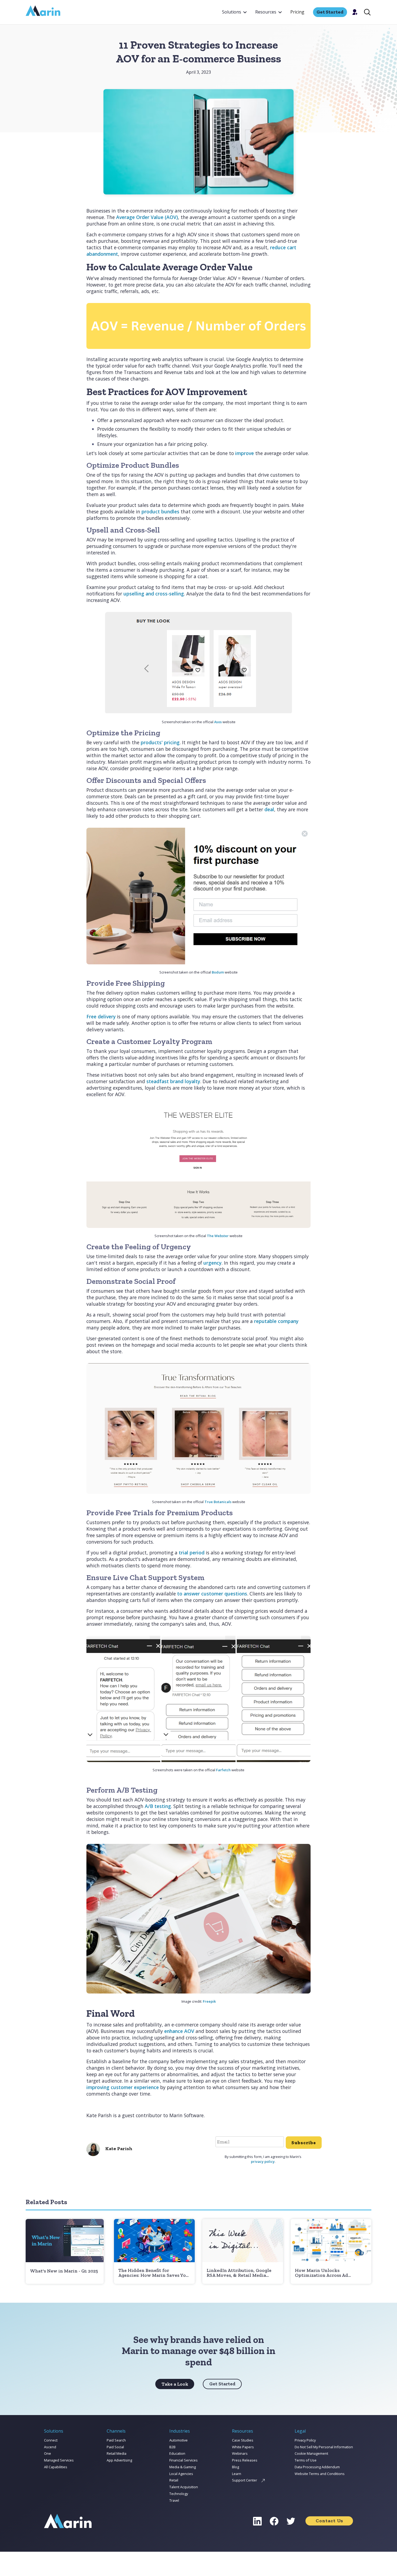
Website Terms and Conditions (320, 2474)
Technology (179, 2494)
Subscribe (304, 2143)
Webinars (240, 2453)
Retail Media (117, 2453)
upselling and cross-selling (154, 594)
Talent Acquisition (184, 2487)
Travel (174, 2500)
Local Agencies (181, 2474)
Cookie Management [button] (311, 2453)
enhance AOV (179, 2031)
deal (269, 809)
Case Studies (243, 2440)
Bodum (218, 972)
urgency (212, 1263)
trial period (192, 1553)
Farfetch (223, 1770)
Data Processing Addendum (317, 2467)
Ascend (50, 2447)
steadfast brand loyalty (173, 1081)
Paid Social (115, 2447)
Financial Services (184, 2460)
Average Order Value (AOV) (147, 217)
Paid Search (116, 2440)
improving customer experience (123, 2087)
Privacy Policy (305, 2440)
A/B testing (158, 1806)
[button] (234, 12)
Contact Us (329, 2521)
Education (177, 2453)
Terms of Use (306, 2460)
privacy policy (263, 2161)
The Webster (218, 1236)
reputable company (276, 1321)
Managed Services (59, 2460)
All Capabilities (56, 2467)
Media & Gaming (183, 2467)
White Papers (243, 2447)
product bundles (160, 511)
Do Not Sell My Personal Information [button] (324, 2447)
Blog (235, 2467)
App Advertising (119, 2460)
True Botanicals (218, 1502)
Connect (51, 2440)
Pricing (297, 12)
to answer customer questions (212, 1594)
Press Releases (245, 2460)
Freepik (209, 2001)
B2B (172, 2447)
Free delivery (101, 1016)
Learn (237, 2474)
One (48, 2453)
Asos (218, 722)
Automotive (179, 2440)
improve (245, 453)
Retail (174, 2480)
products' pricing (160, 742)
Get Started (222, 2384)
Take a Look (175, 2384)
